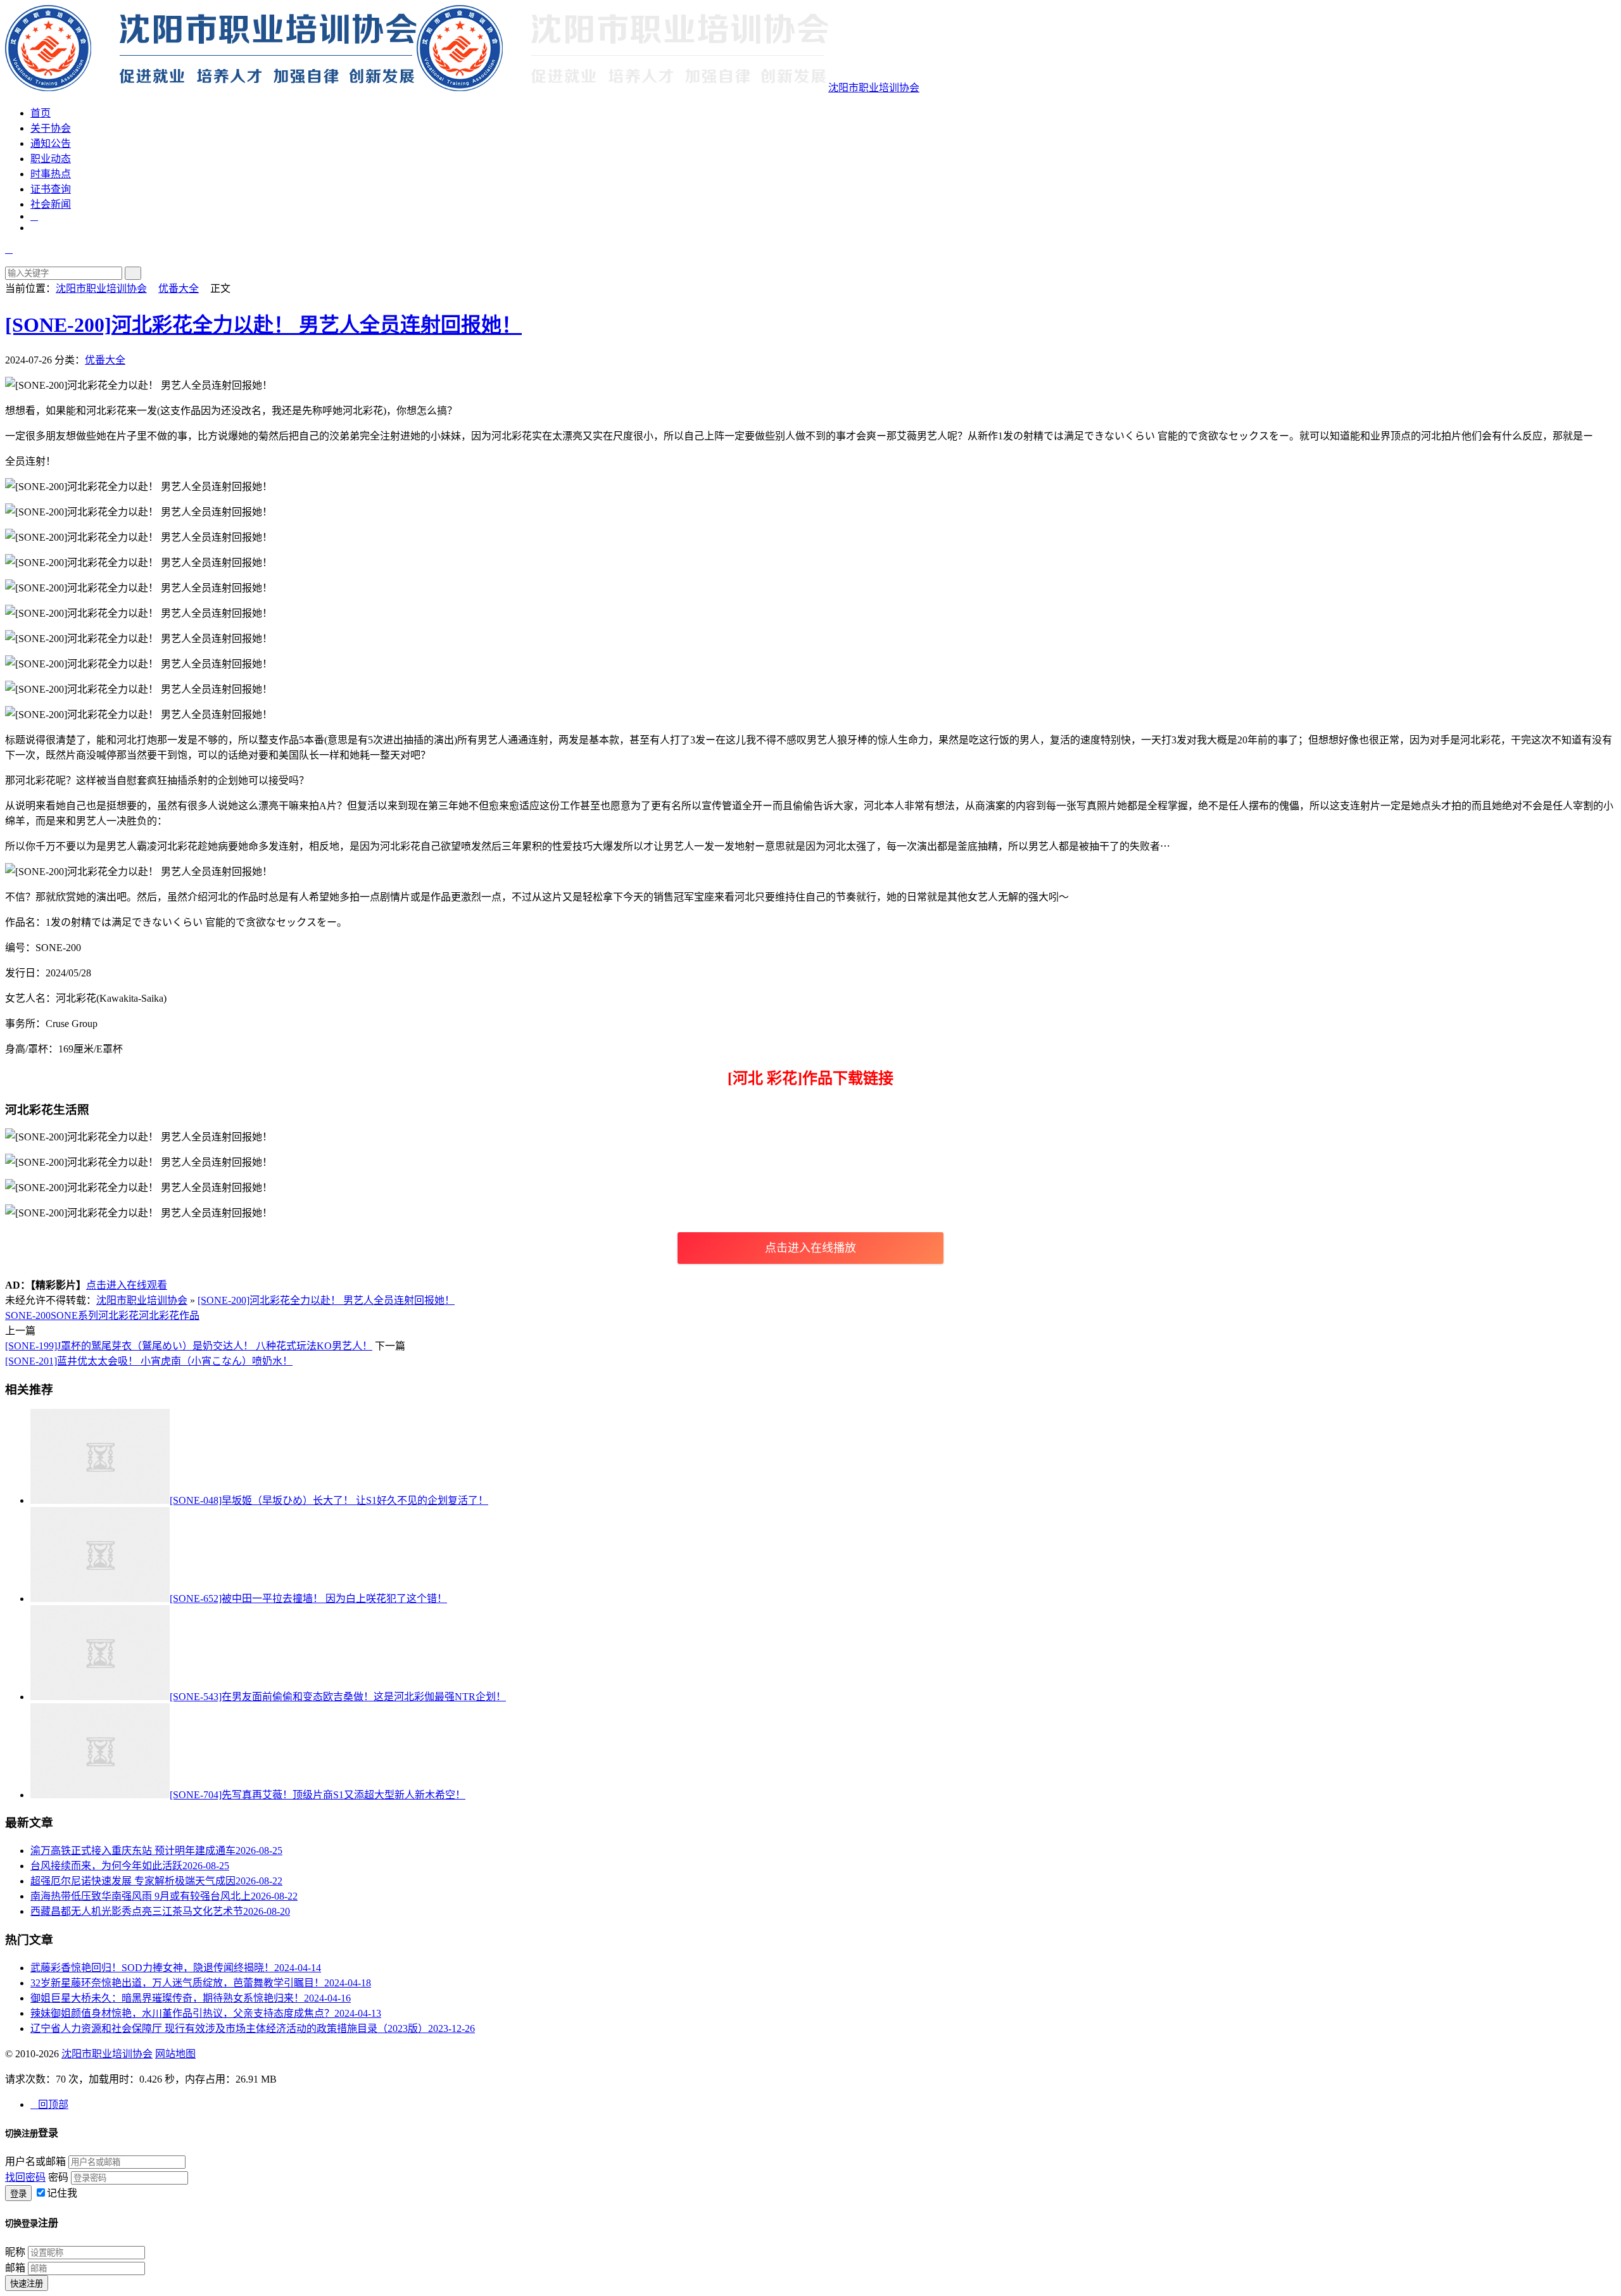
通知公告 (51, 143)
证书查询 (51, 189)
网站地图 (175, 2054)
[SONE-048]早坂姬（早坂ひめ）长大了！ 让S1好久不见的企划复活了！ (329, 1500)
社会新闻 (51, 204)
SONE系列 (74, 1315)
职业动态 (51, 159)
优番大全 (179, 288)
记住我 (62, 2193)
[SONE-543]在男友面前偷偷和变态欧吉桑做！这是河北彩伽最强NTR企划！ (338, 1697)
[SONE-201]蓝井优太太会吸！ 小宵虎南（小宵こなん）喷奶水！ (149, 1361)
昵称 (15, 2252)
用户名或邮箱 (35, 2161)
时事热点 (51, 174)
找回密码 (25, 2177)
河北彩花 (118, 1315)
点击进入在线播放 (810, 1248)
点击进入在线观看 (127, 1285)
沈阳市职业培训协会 (874, 88)
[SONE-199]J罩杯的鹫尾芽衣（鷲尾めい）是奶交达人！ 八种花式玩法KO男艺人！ (189, 1346)
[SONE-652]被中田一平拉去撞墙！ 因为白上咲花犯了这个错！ (308, 1599)
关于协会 (51, 128)
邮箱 (15, 2268)
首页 (41, 113)
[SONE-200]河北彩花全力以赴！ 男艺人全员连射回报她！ (263, 325)
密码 (58, 2177)
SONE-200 (28, 1315)
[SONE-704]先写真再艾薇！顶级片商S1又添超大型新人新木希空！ (318, 1795)
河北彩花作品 (169, 1315)
